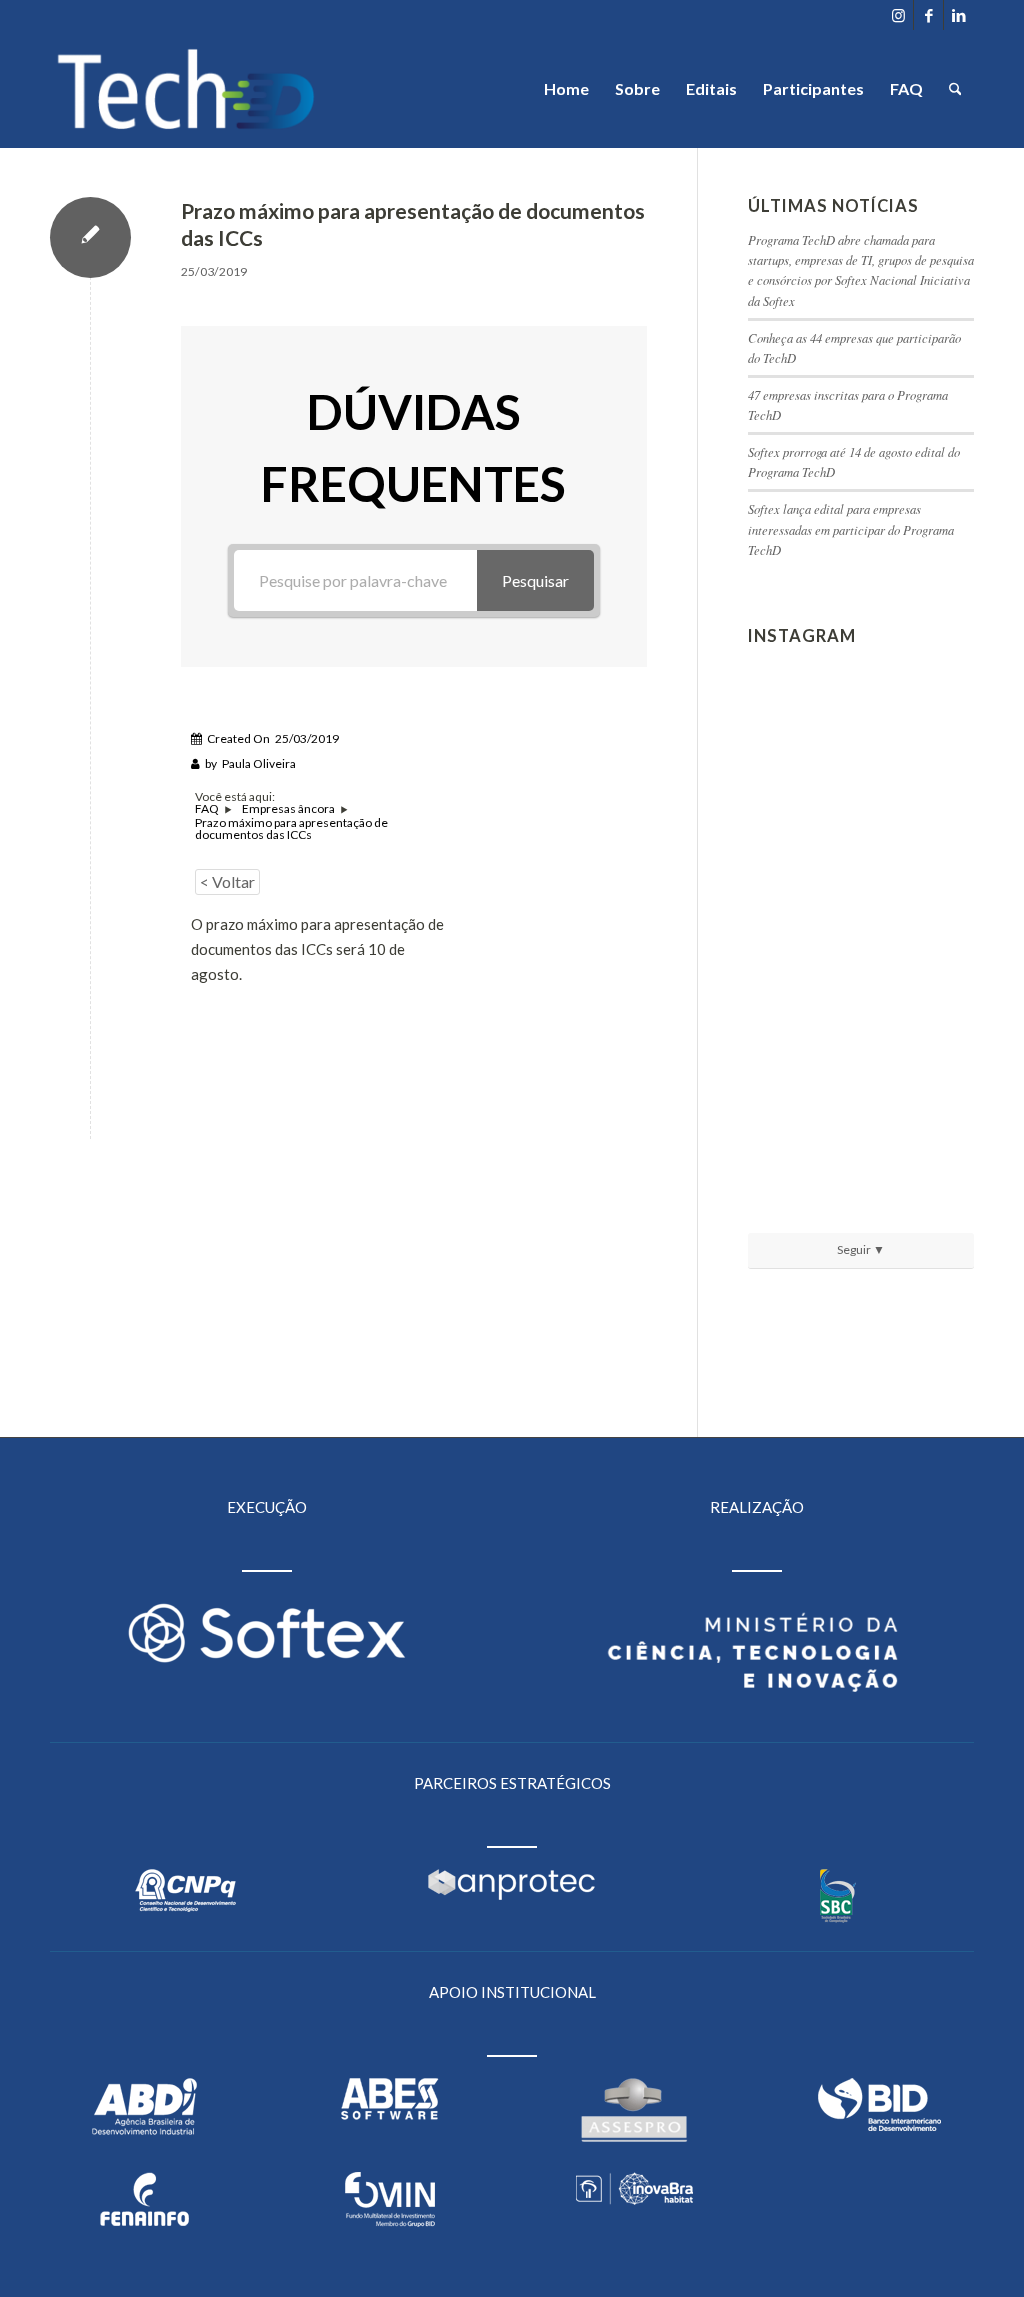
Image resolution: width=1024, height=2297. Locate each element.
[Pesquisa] (955, 89)
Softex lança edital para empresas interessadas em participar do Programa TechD (851, 528)
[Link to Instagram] (898, 15)
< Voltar (227, 881)
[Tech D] (186, 89)
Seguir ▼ (861, 1249)
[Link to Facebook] (928, 15)
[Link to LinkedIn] (959, 15)
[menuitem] (566, 89)
